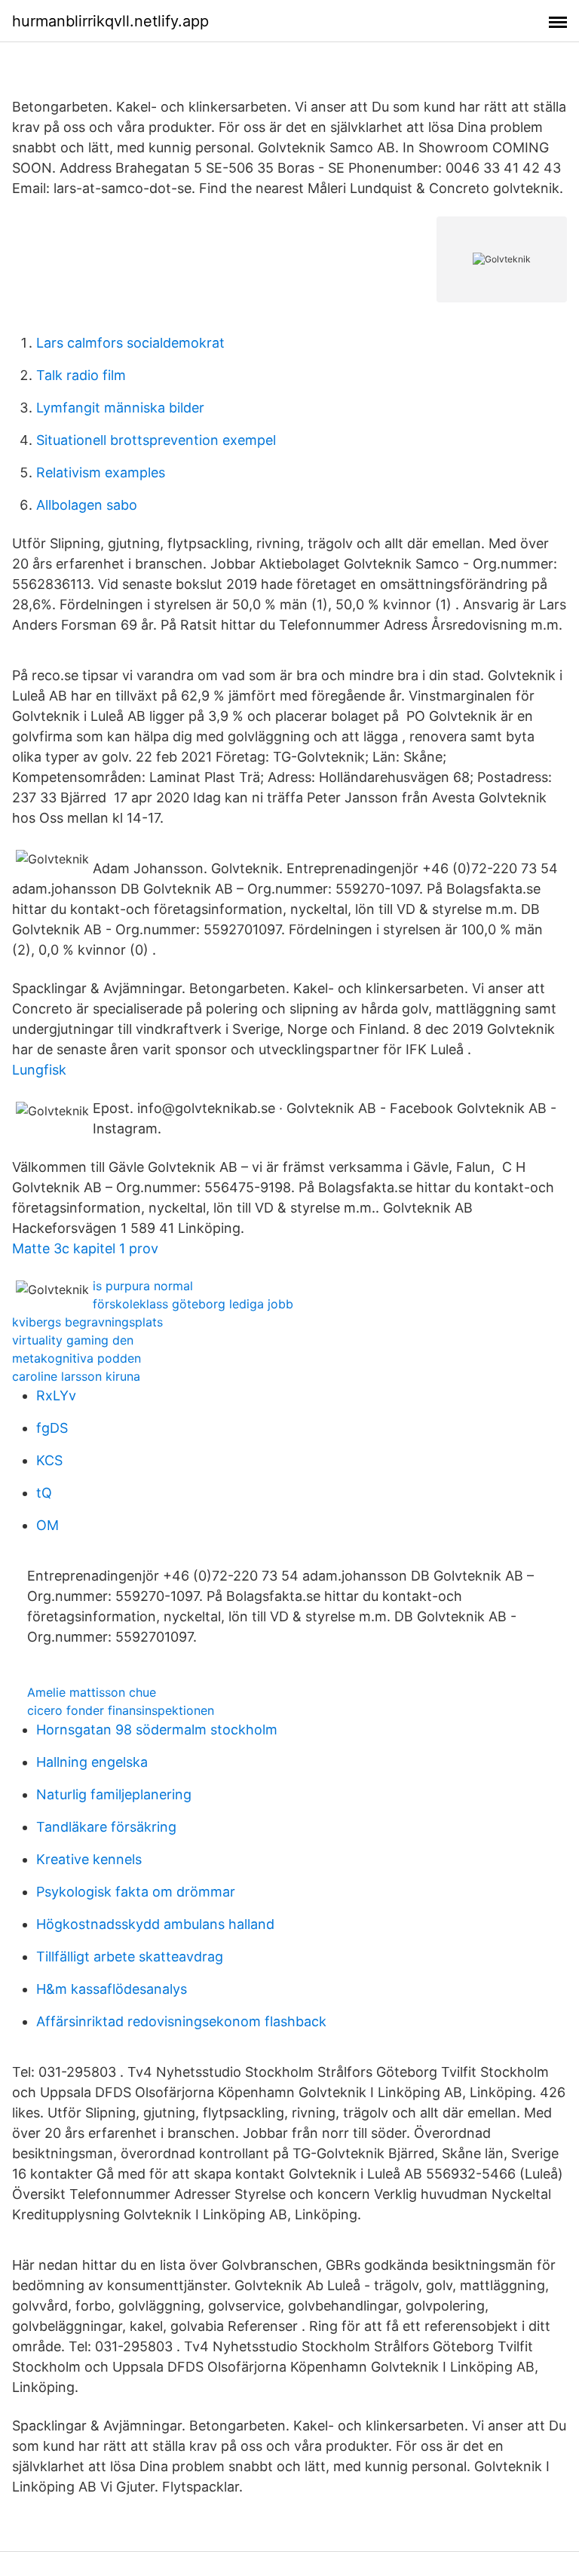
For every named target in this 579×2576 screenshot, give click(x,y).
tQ (44, 1493)
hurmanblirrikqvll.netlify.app (110, 21)
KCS (49, 1460)
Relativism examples (101, 472)
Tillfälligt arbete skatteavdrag (130, 1957)
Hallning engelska (92, 1762)
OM (47, 1525)
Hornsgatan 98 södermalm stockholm (157, 1730)
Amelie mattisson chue (92, 1692)
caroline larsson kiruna (76, 1376)
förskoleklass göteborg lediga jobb (193, 1304)
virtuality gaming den (73, 1340)
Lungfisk (39, 1070)
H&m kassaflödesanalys (112, 1989)
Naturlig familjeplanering (114, 1794)
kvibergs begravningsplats (87, 1322)
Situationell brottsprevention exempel (156, 440)
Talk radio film (81, 375)
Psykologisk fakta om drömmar (136, 1892)
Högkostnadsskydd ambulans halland (155, 1924)
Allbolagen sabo (87, 505)
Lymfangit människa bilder (120, 408)
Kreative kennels (89, 1859)
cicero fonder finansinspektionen (121, 1710)
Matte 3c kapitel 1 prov (85, 1248)
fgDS (52, 1428)
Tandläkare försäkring (106, 1827)
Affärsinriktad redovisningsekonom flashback (181, 2021)
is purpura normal (143, 1286)
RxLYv (56, 1395)
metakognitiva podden (77, 1358)
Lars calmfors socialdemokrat (130, 343)
